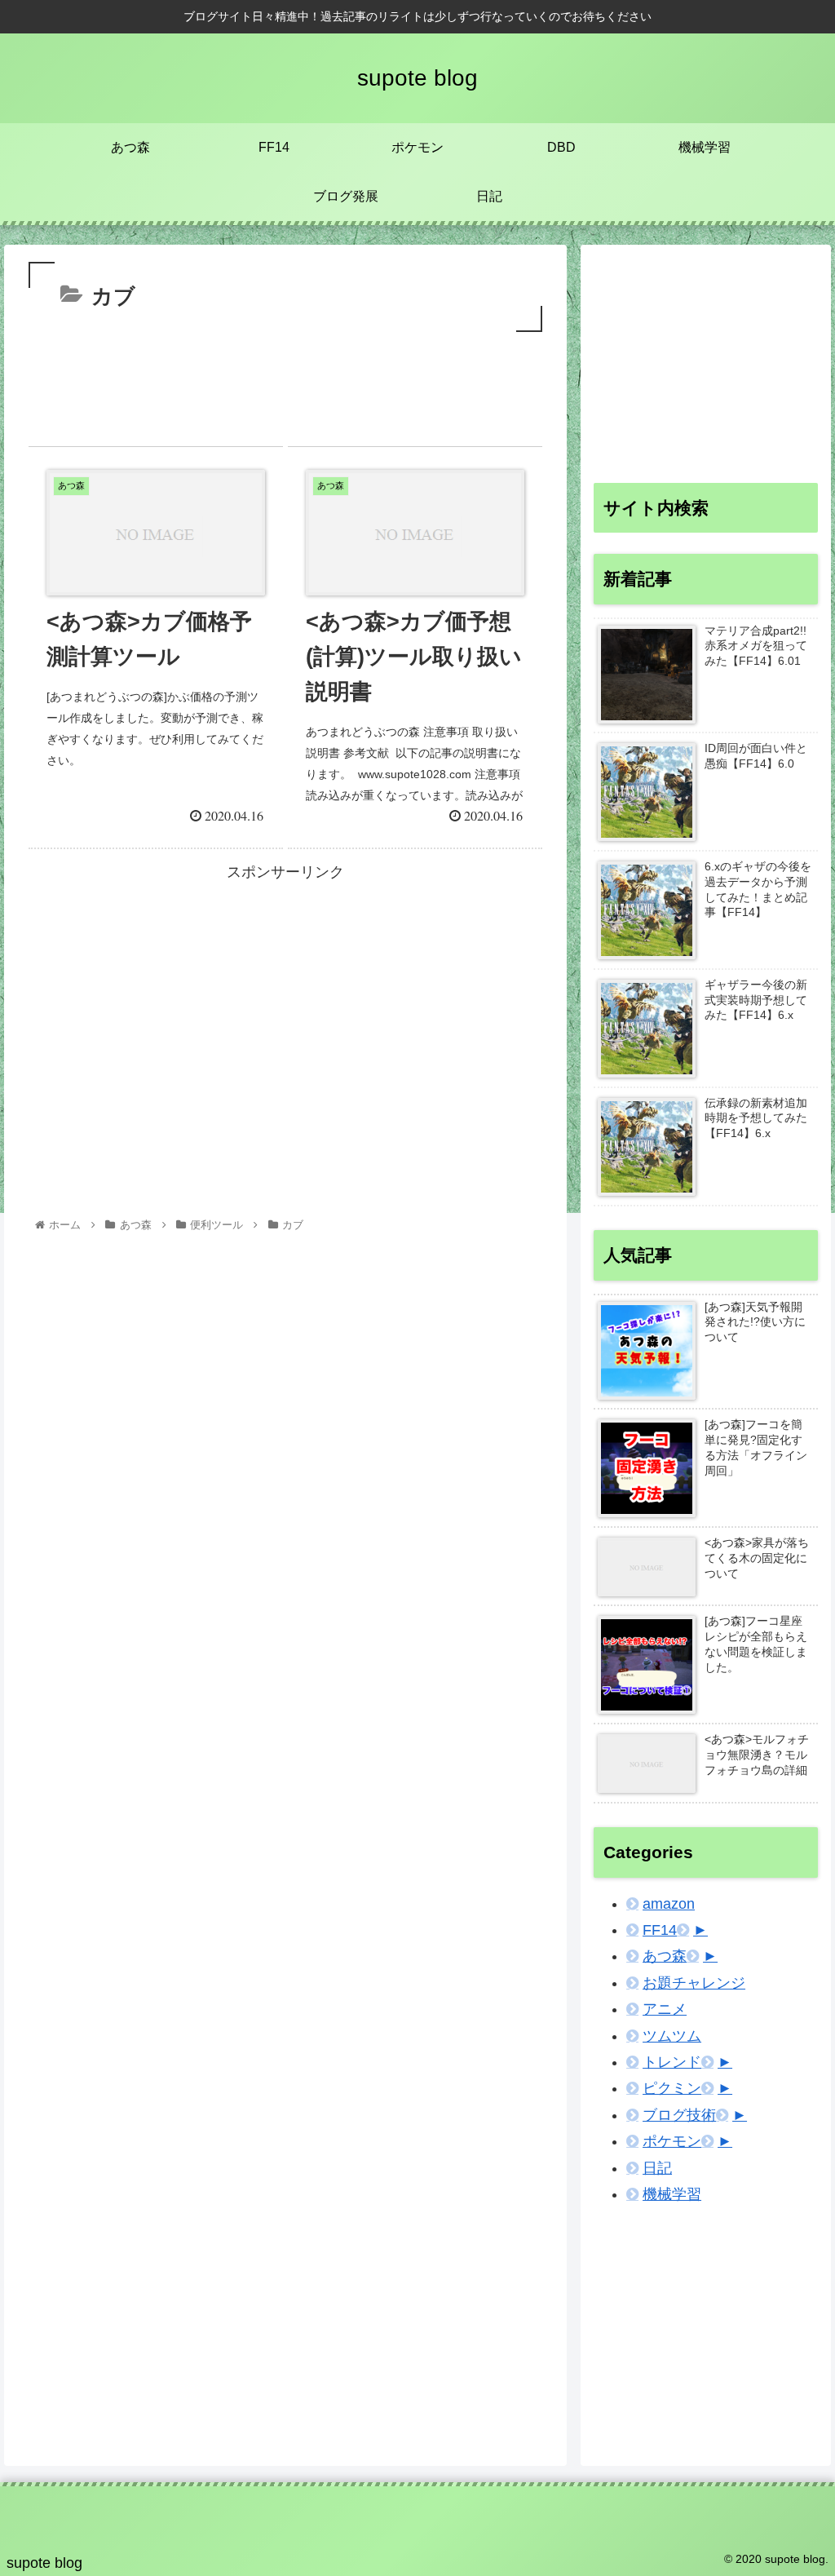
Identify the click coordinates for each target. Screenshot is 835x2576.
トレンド (672, 2062)
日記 (657, 2168)
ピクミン (672, 2088)
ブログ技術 (679, 2115)
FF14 (660, 1930)
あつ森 (665, 1956)
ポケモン (672, 2141)
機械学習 (672, 2194)
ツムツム (672, 2036)
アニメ (665, 2009)
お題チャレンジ (694, 1983)
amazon (669, 1904)
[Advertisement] (285, 385)
